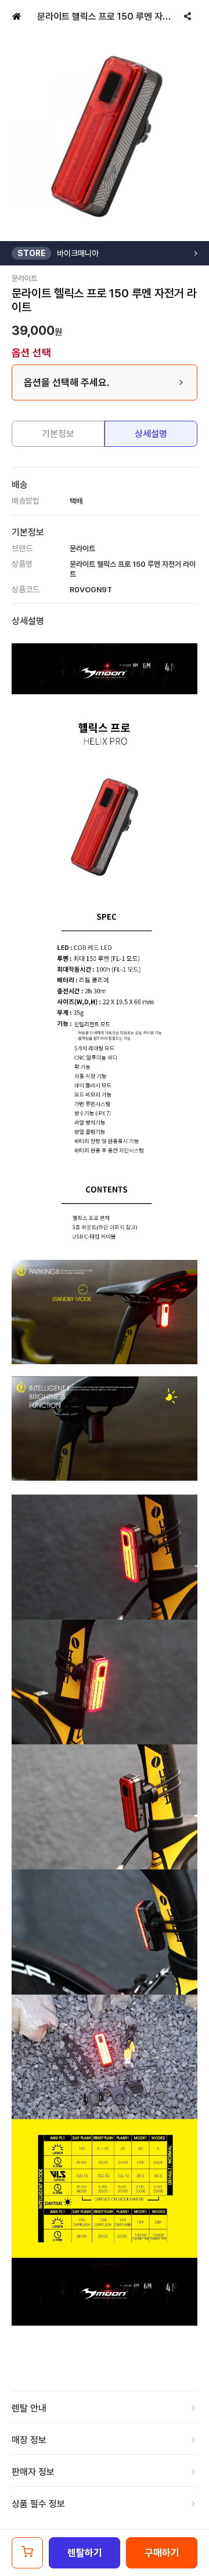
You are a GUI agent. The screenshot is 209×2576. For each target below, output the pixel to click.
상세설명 (151, 434)
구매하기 (162, 2553)
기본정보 (58, 434)
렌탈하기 (85, 2553)
